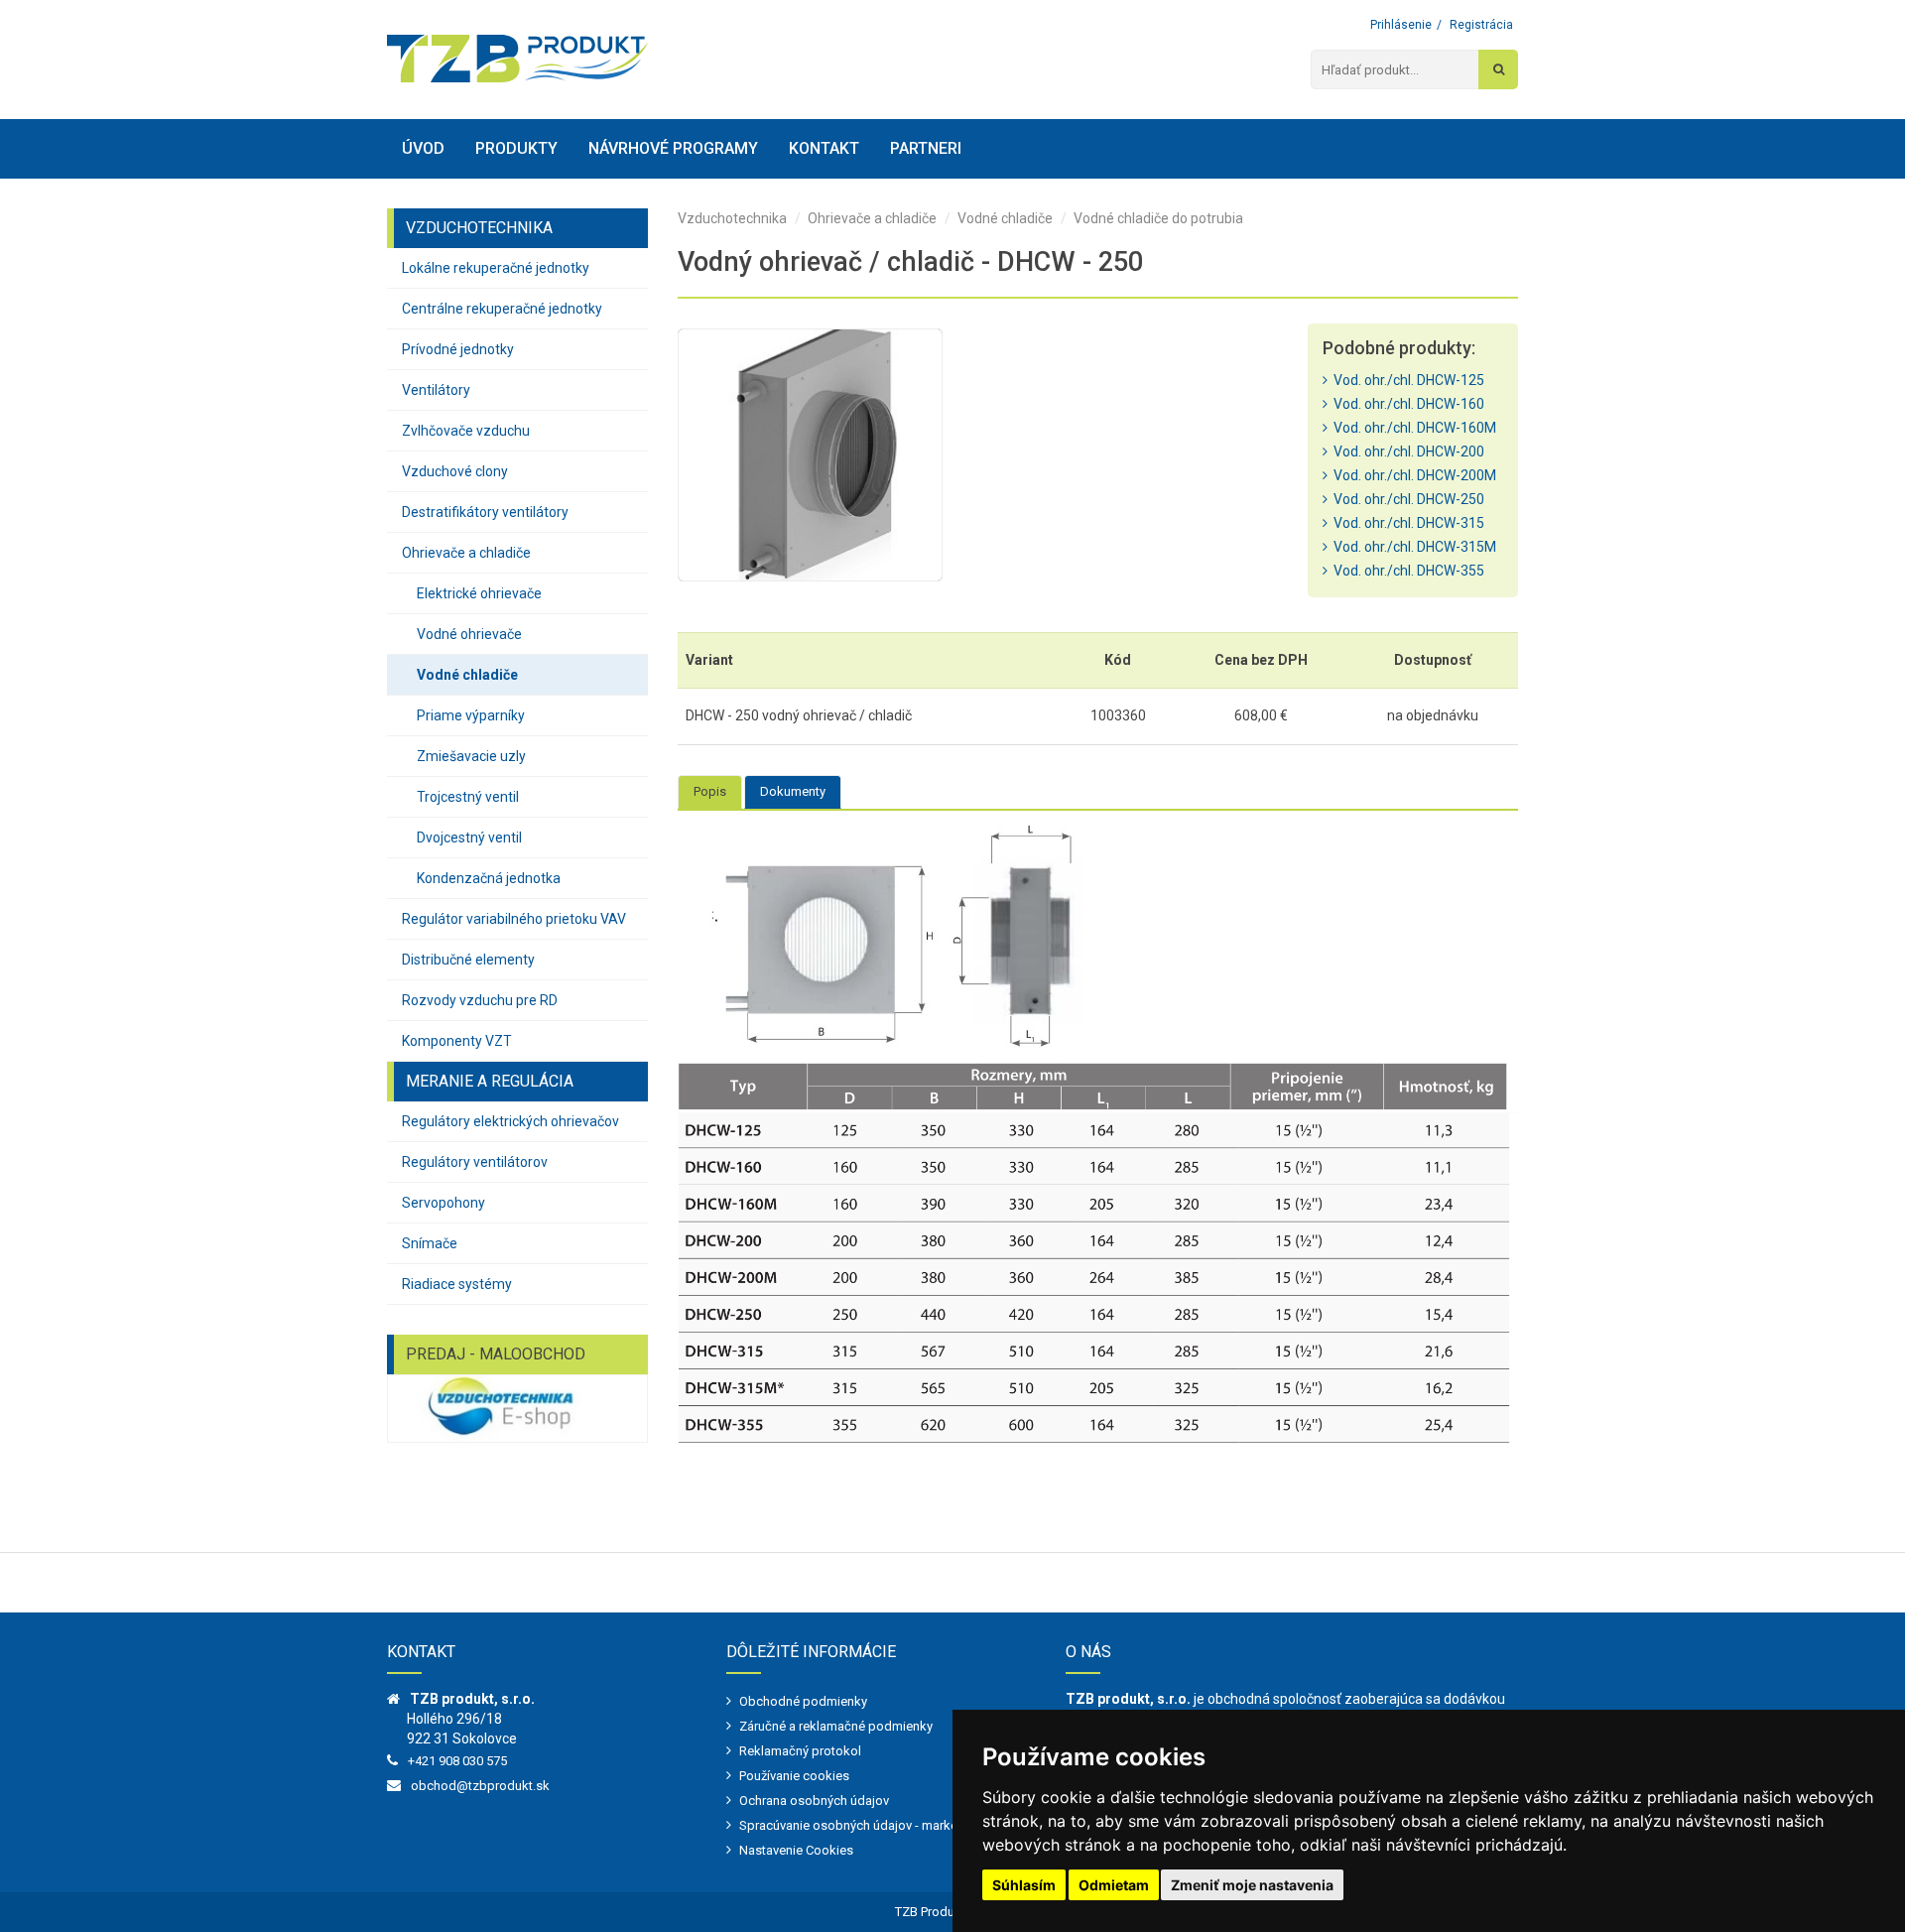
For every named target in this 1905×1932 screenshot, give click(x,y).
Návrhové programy (673, 148)
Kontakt (824, 148)
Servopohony (444, 1203)
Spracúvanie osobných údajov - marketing (859, 1825)
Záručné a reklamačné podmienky (836, 1726)
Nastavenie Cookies (796, 1850)
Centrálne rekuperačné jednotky (502, 309)
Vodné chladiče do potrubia (1158, 218)
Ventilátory (436, 390)
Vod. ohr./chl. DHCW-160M (1412, 428)
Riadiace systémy (457, 1284)
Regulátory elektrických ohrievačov (510, 1121)
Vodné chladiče (467, 675)
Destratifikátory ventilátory (485, 512)
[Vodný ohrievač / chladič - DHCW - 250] (810, 455)
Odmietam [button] (1114, 1885)
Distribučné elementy (468, 960)
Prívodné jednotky (458, 349)
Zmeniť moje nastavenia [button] (1252, 1885)
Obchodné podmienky (803, 1701)
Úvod (423, 148)
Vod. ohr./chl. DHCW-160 (1406, 404)
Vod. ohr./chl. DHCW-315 (1406, 523)
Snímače (430, 1243)
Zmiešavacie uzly (471, 756)
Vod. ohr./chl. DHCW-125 (1406, 380)
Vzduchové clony (455, 471)
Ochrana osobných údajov (814, 1801)
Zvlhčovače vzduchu (466, 431)
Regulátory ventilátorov (475, 1162)
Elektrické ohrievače (479, 593)
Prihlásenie (1401, 25)
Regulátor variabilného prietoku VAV (514, 919)
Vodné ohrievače (469, 634)
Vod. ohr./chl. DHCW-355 (1406, 571)
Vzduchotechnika (732, 218)
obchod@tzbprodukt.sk (480, 1786)
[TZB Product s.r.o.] (517, 59)
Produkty (516, 148)
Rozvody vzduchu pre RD (480, 1000)
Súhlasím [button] (1024, 1885)
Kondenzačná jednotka (489, 878)
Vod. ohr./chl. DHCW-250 (1406, 499)
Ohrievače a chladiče (466, 553)
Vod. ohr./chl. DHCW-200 (1406, 451)
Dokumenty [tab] (793, 791)
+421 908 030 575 (457, 1761)
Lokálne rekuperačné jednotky (496, 268)
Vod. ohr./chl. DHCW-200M (1412, 475)
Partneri (926, 148)
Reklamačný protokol (800, 1751)
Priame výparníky (471, 715)
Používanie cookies (794, 1776)
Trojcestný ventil (468, 797)
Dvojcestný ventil (469, 837)
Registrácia (1481, 25)
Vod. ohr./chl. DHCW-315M (1412, 547)
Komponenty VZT (457, 1041)
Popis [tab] (710, 791)
